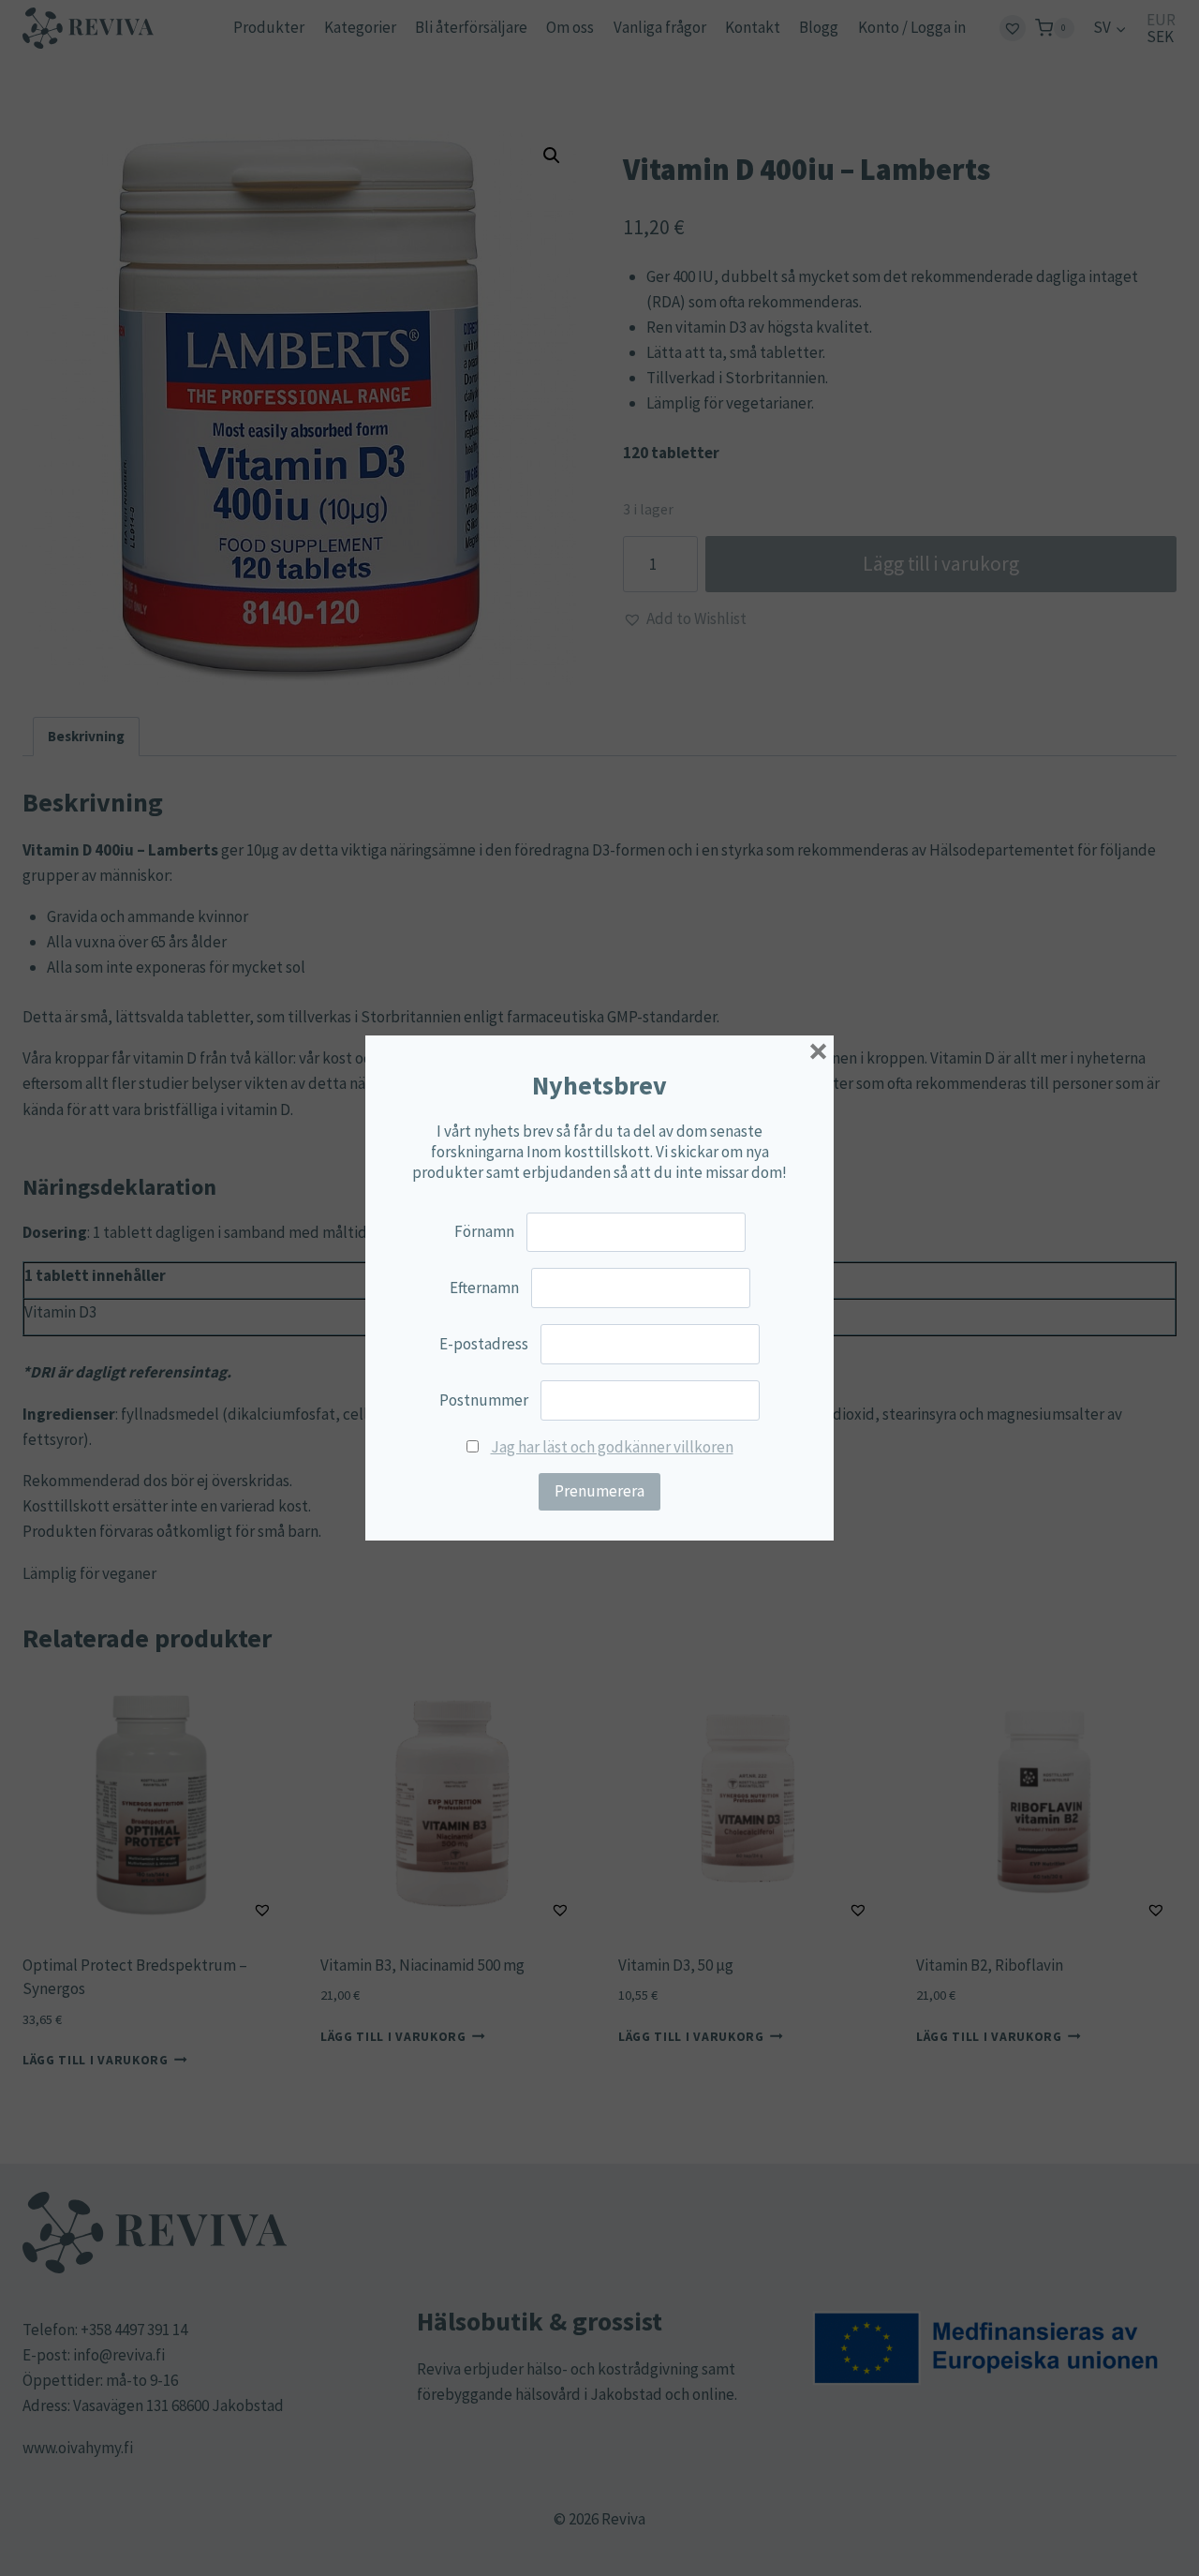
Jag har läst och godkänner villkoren (612, 1447)
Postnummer (484, 1400)
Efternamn (484, 1288)
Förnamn (484, 1231)
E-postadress (484, 1344)
